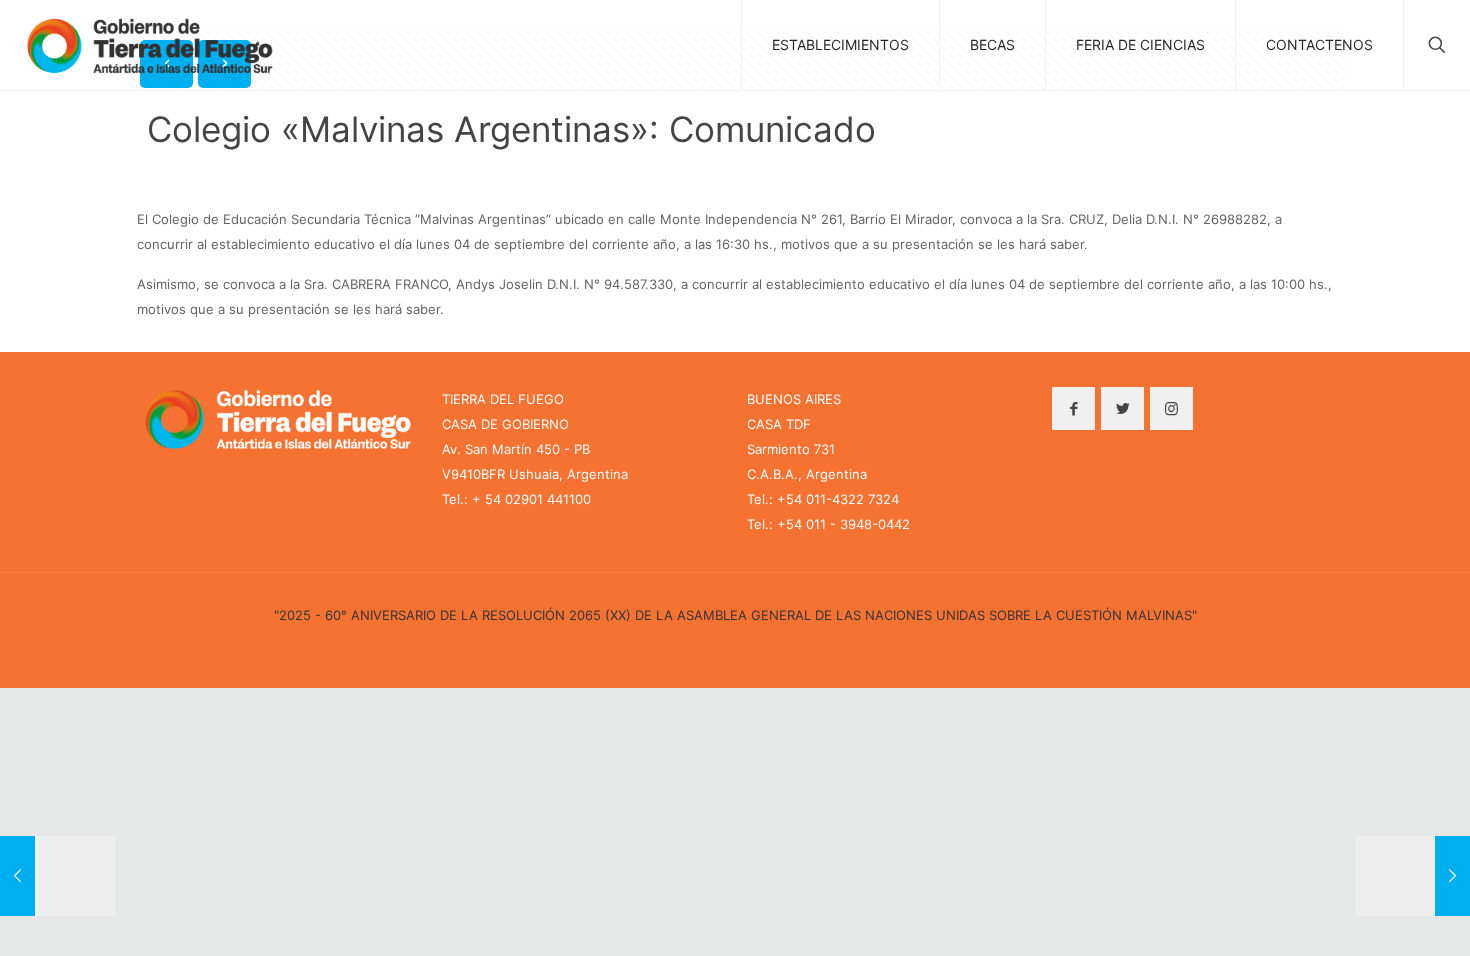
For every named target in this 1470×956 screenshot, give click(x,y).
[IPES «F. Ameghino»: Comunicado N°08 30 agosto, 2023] (57, 876)
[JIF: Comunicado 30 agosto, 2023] (1412, 876)
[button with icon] (1073, 408)
